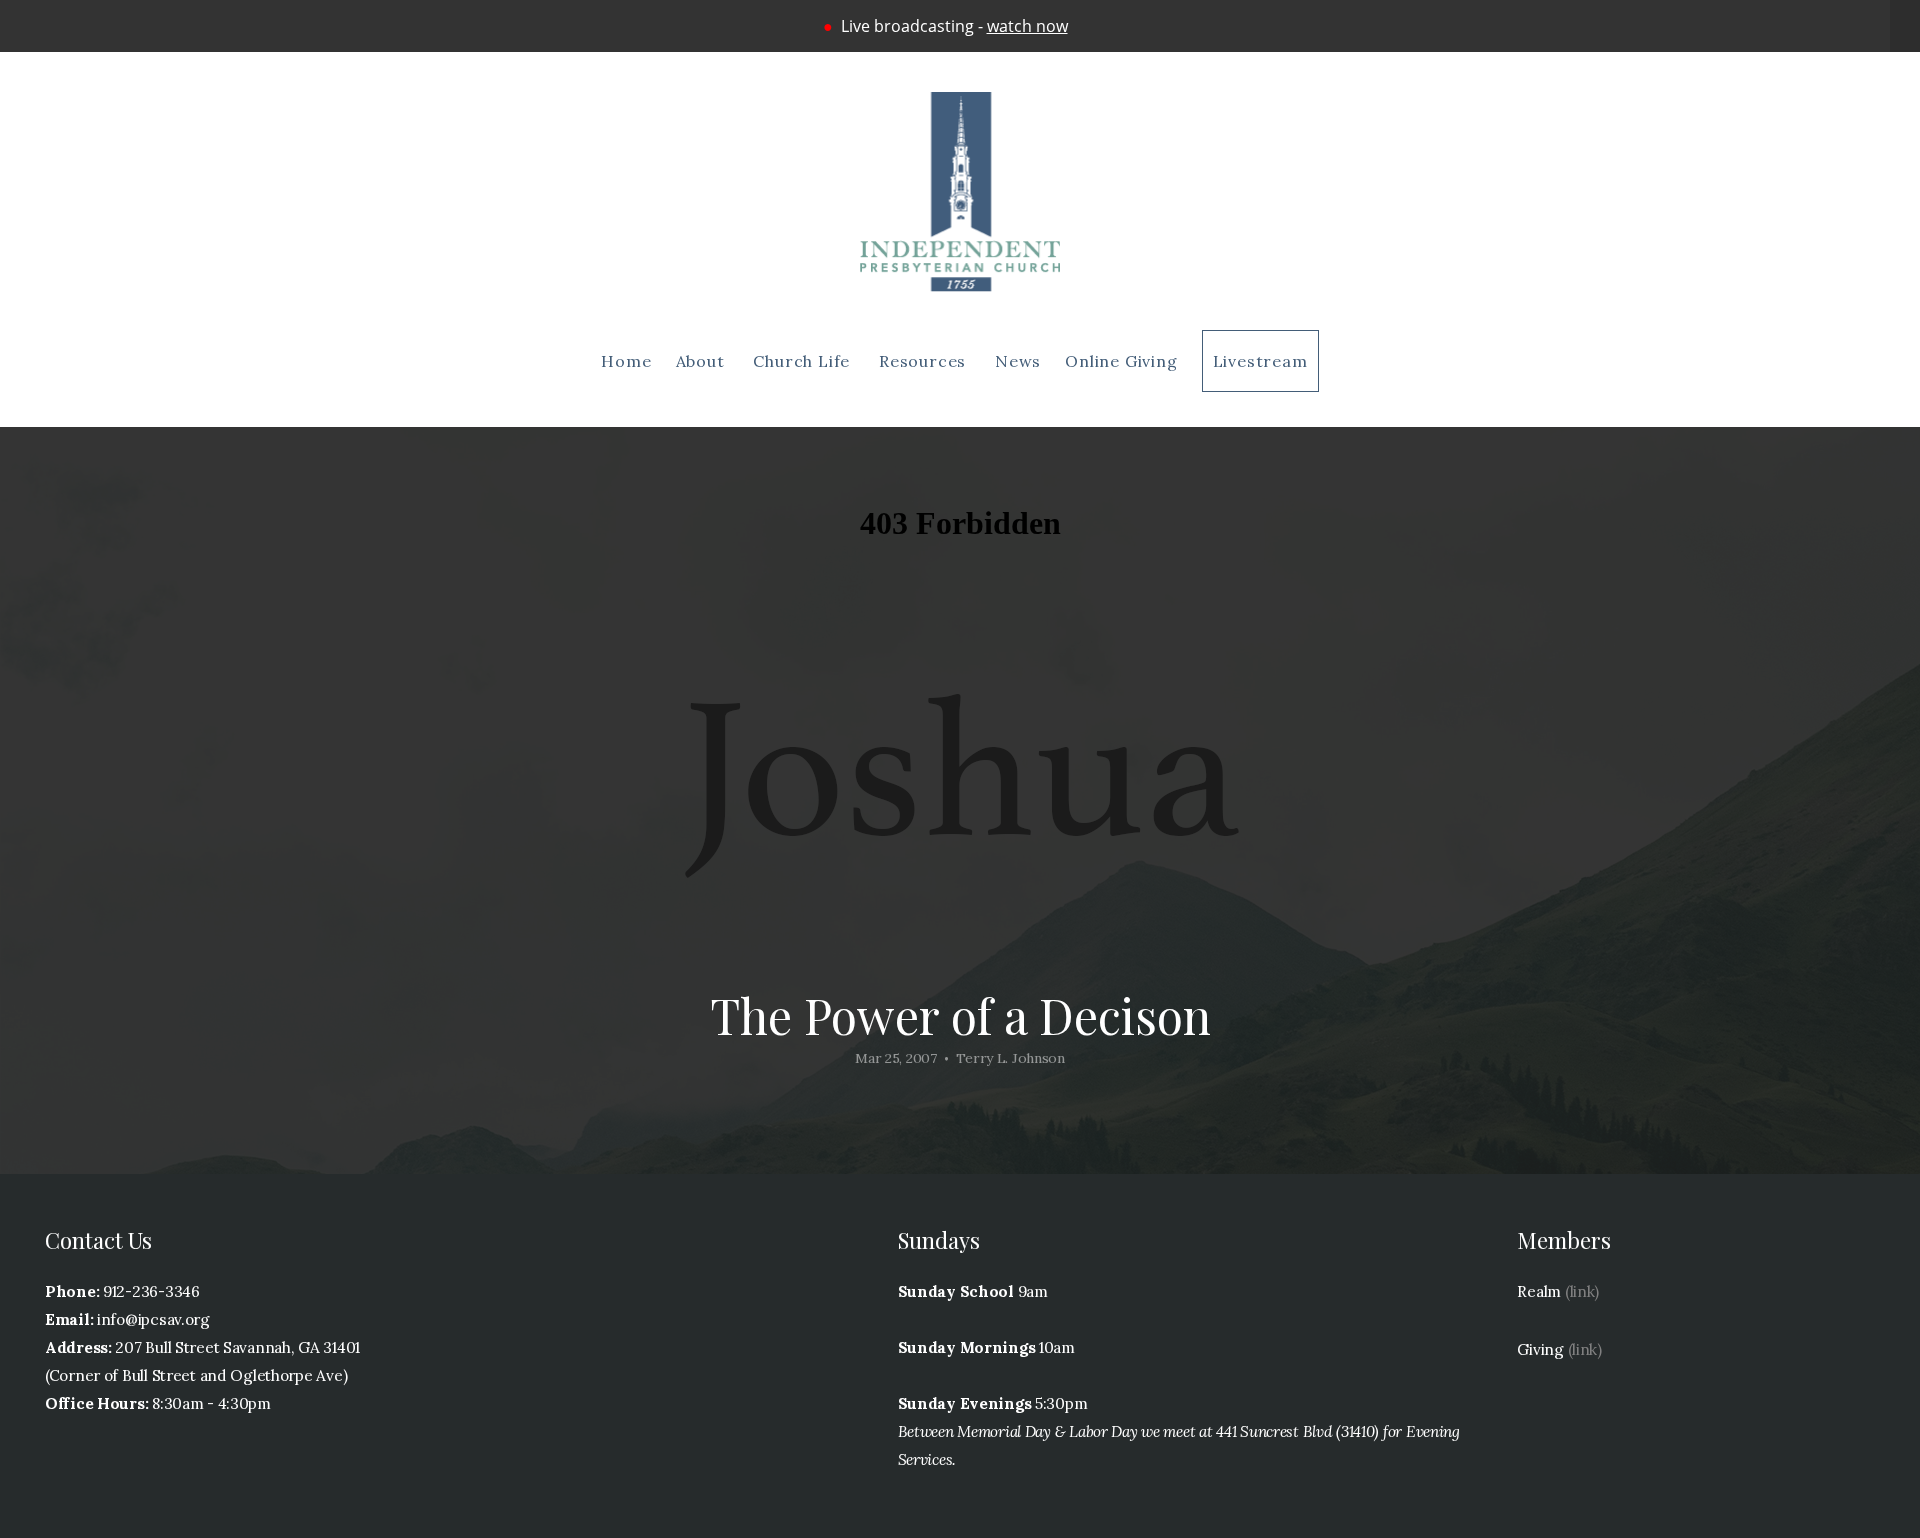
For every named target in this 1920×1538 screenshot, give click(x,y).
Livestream (1260, 361)
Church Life (804, 361)
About (703, 361)
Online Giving (1121, 361)
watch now (1027, 26)
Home (626, 361)
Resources (925, 361)
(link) (1582, 1291)
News (1018, 361)
